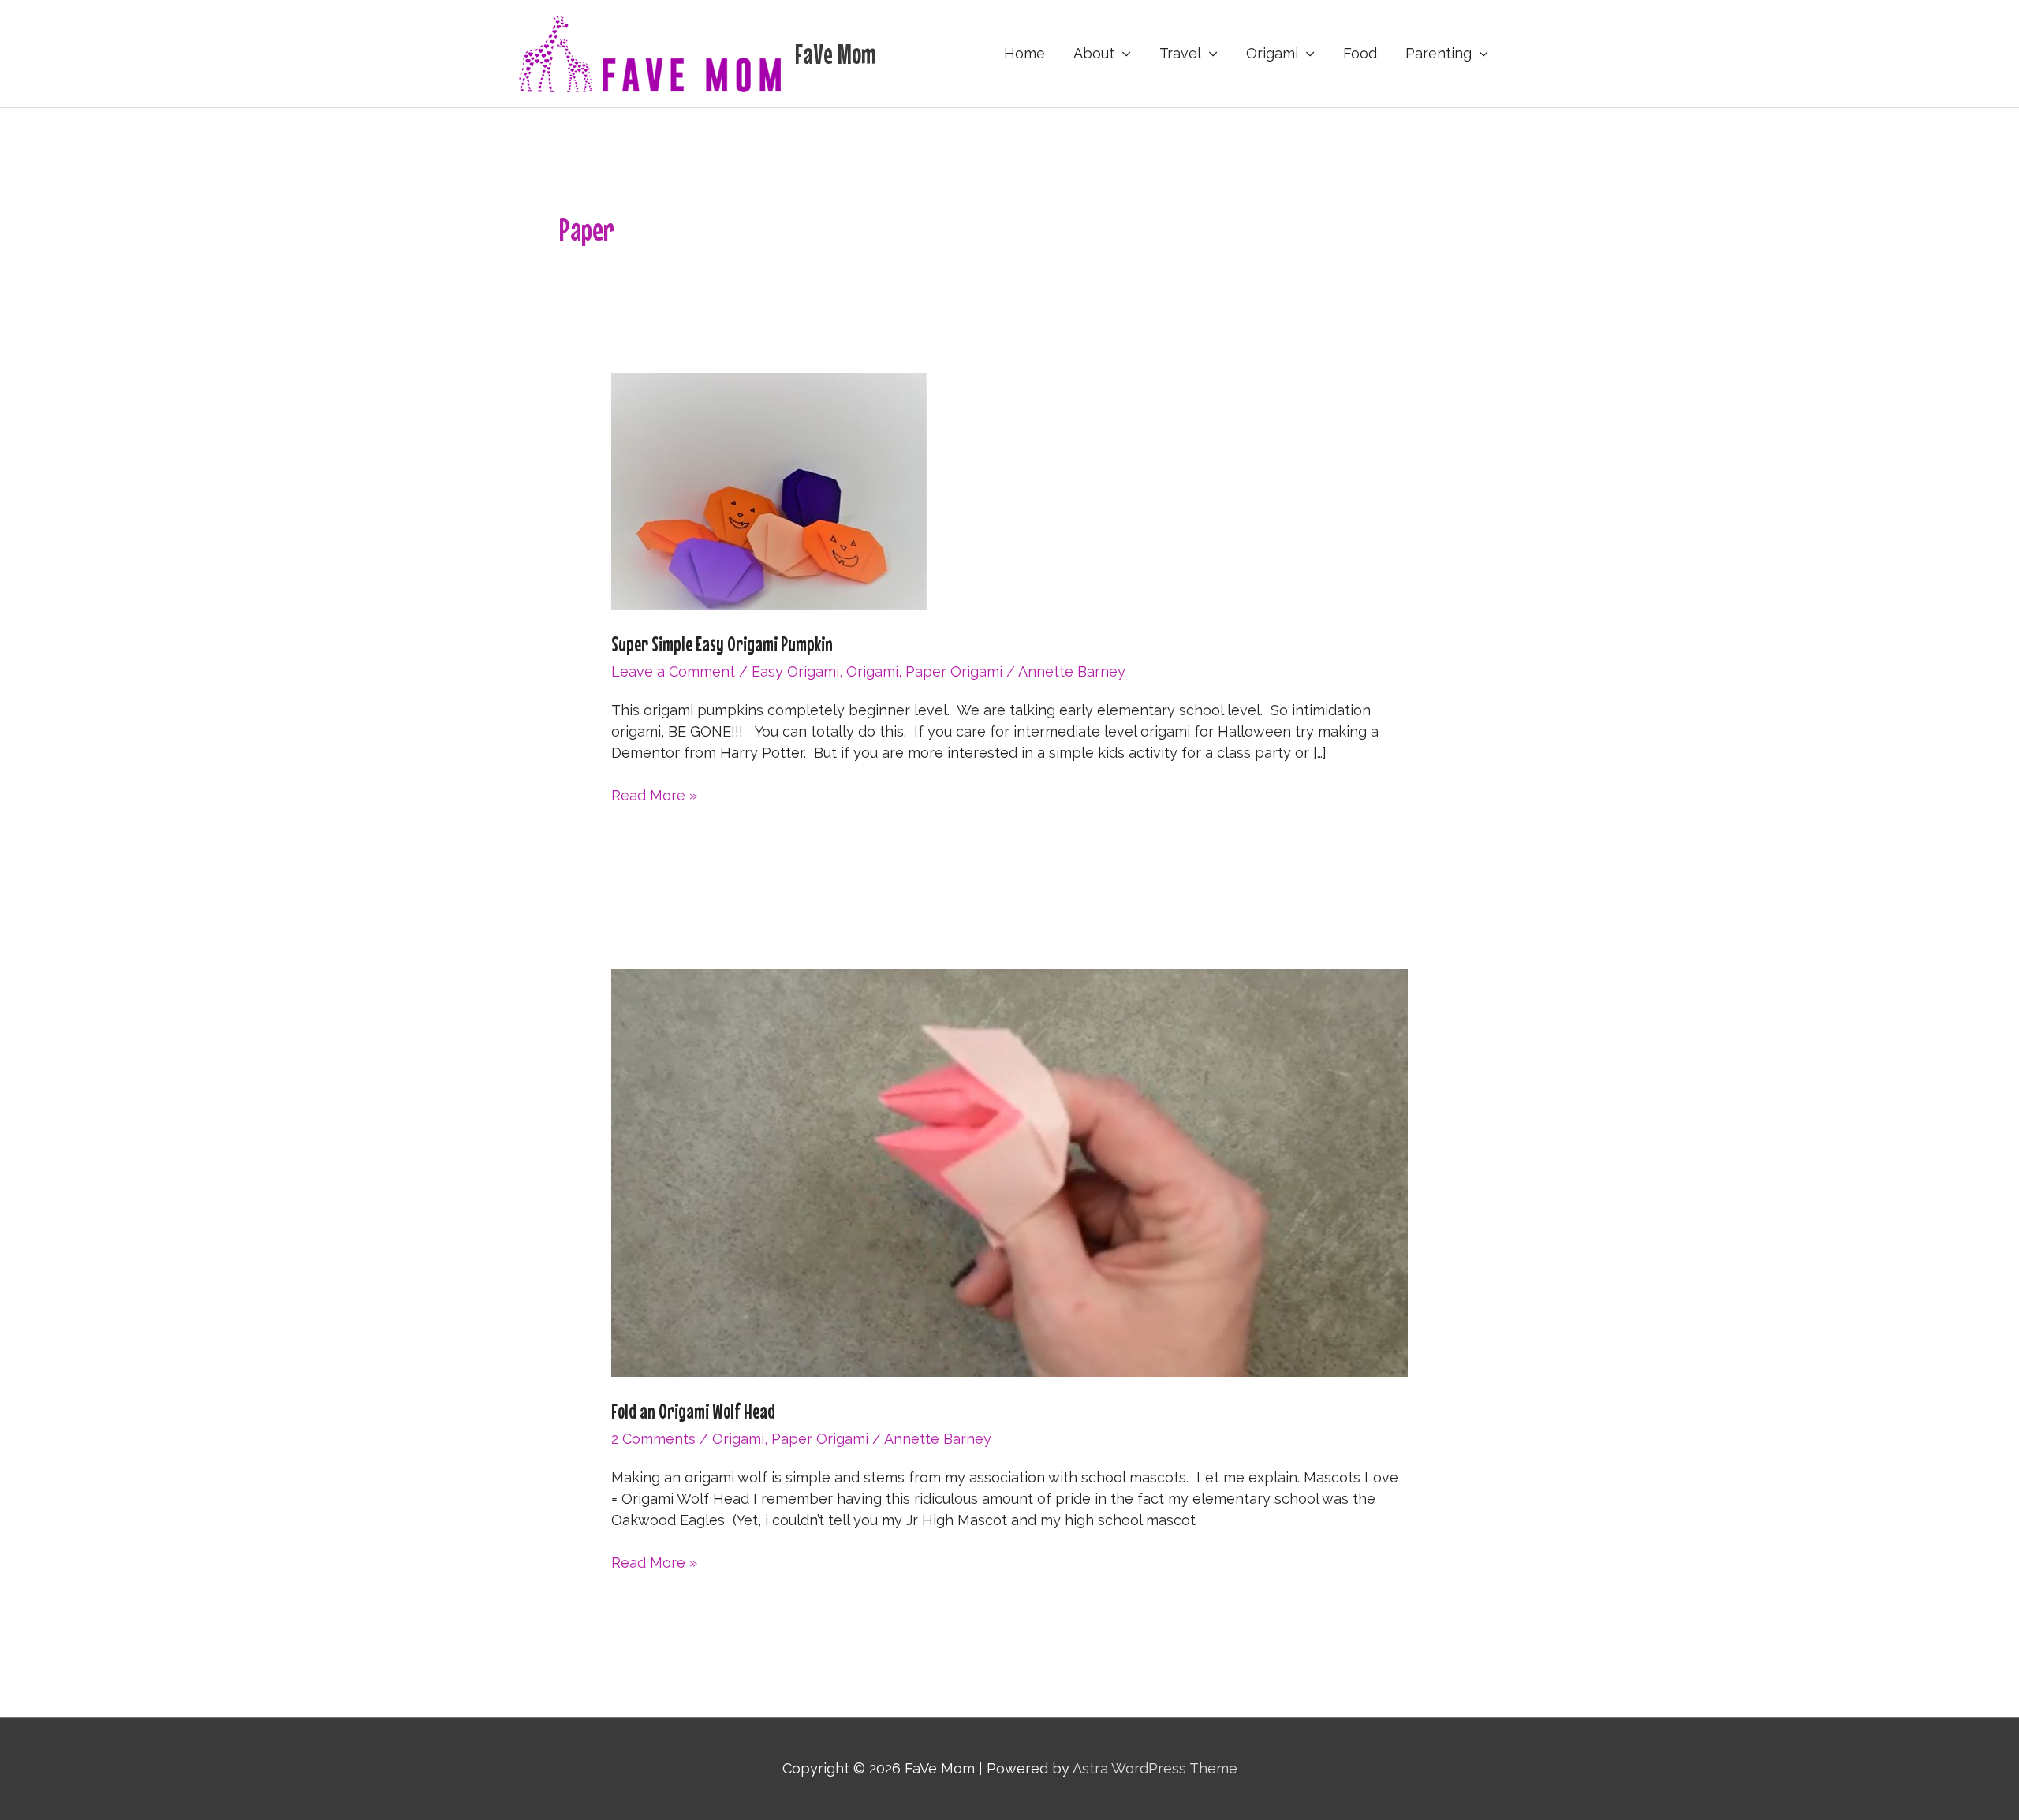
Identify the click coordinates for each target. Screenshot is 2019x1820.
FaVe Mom (836, 54)
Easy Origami (795, 671)
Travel (1180, 53)
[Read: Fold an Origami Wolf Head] (1009, 1172)
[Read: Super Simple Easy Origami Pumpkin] (769, 490)
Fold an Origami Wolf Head (693, 1411)
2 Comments (653, 1439)
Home (1024, 53)
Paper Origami (954, 671)
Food (1360, 53)
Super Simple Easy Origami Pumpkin (722, 644)
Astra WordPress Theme (1155, 1768)
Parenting (1439, 53)
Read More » (654, 796)
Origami (1272, 53)
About (1094, 53)
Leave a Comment (673, 671)
